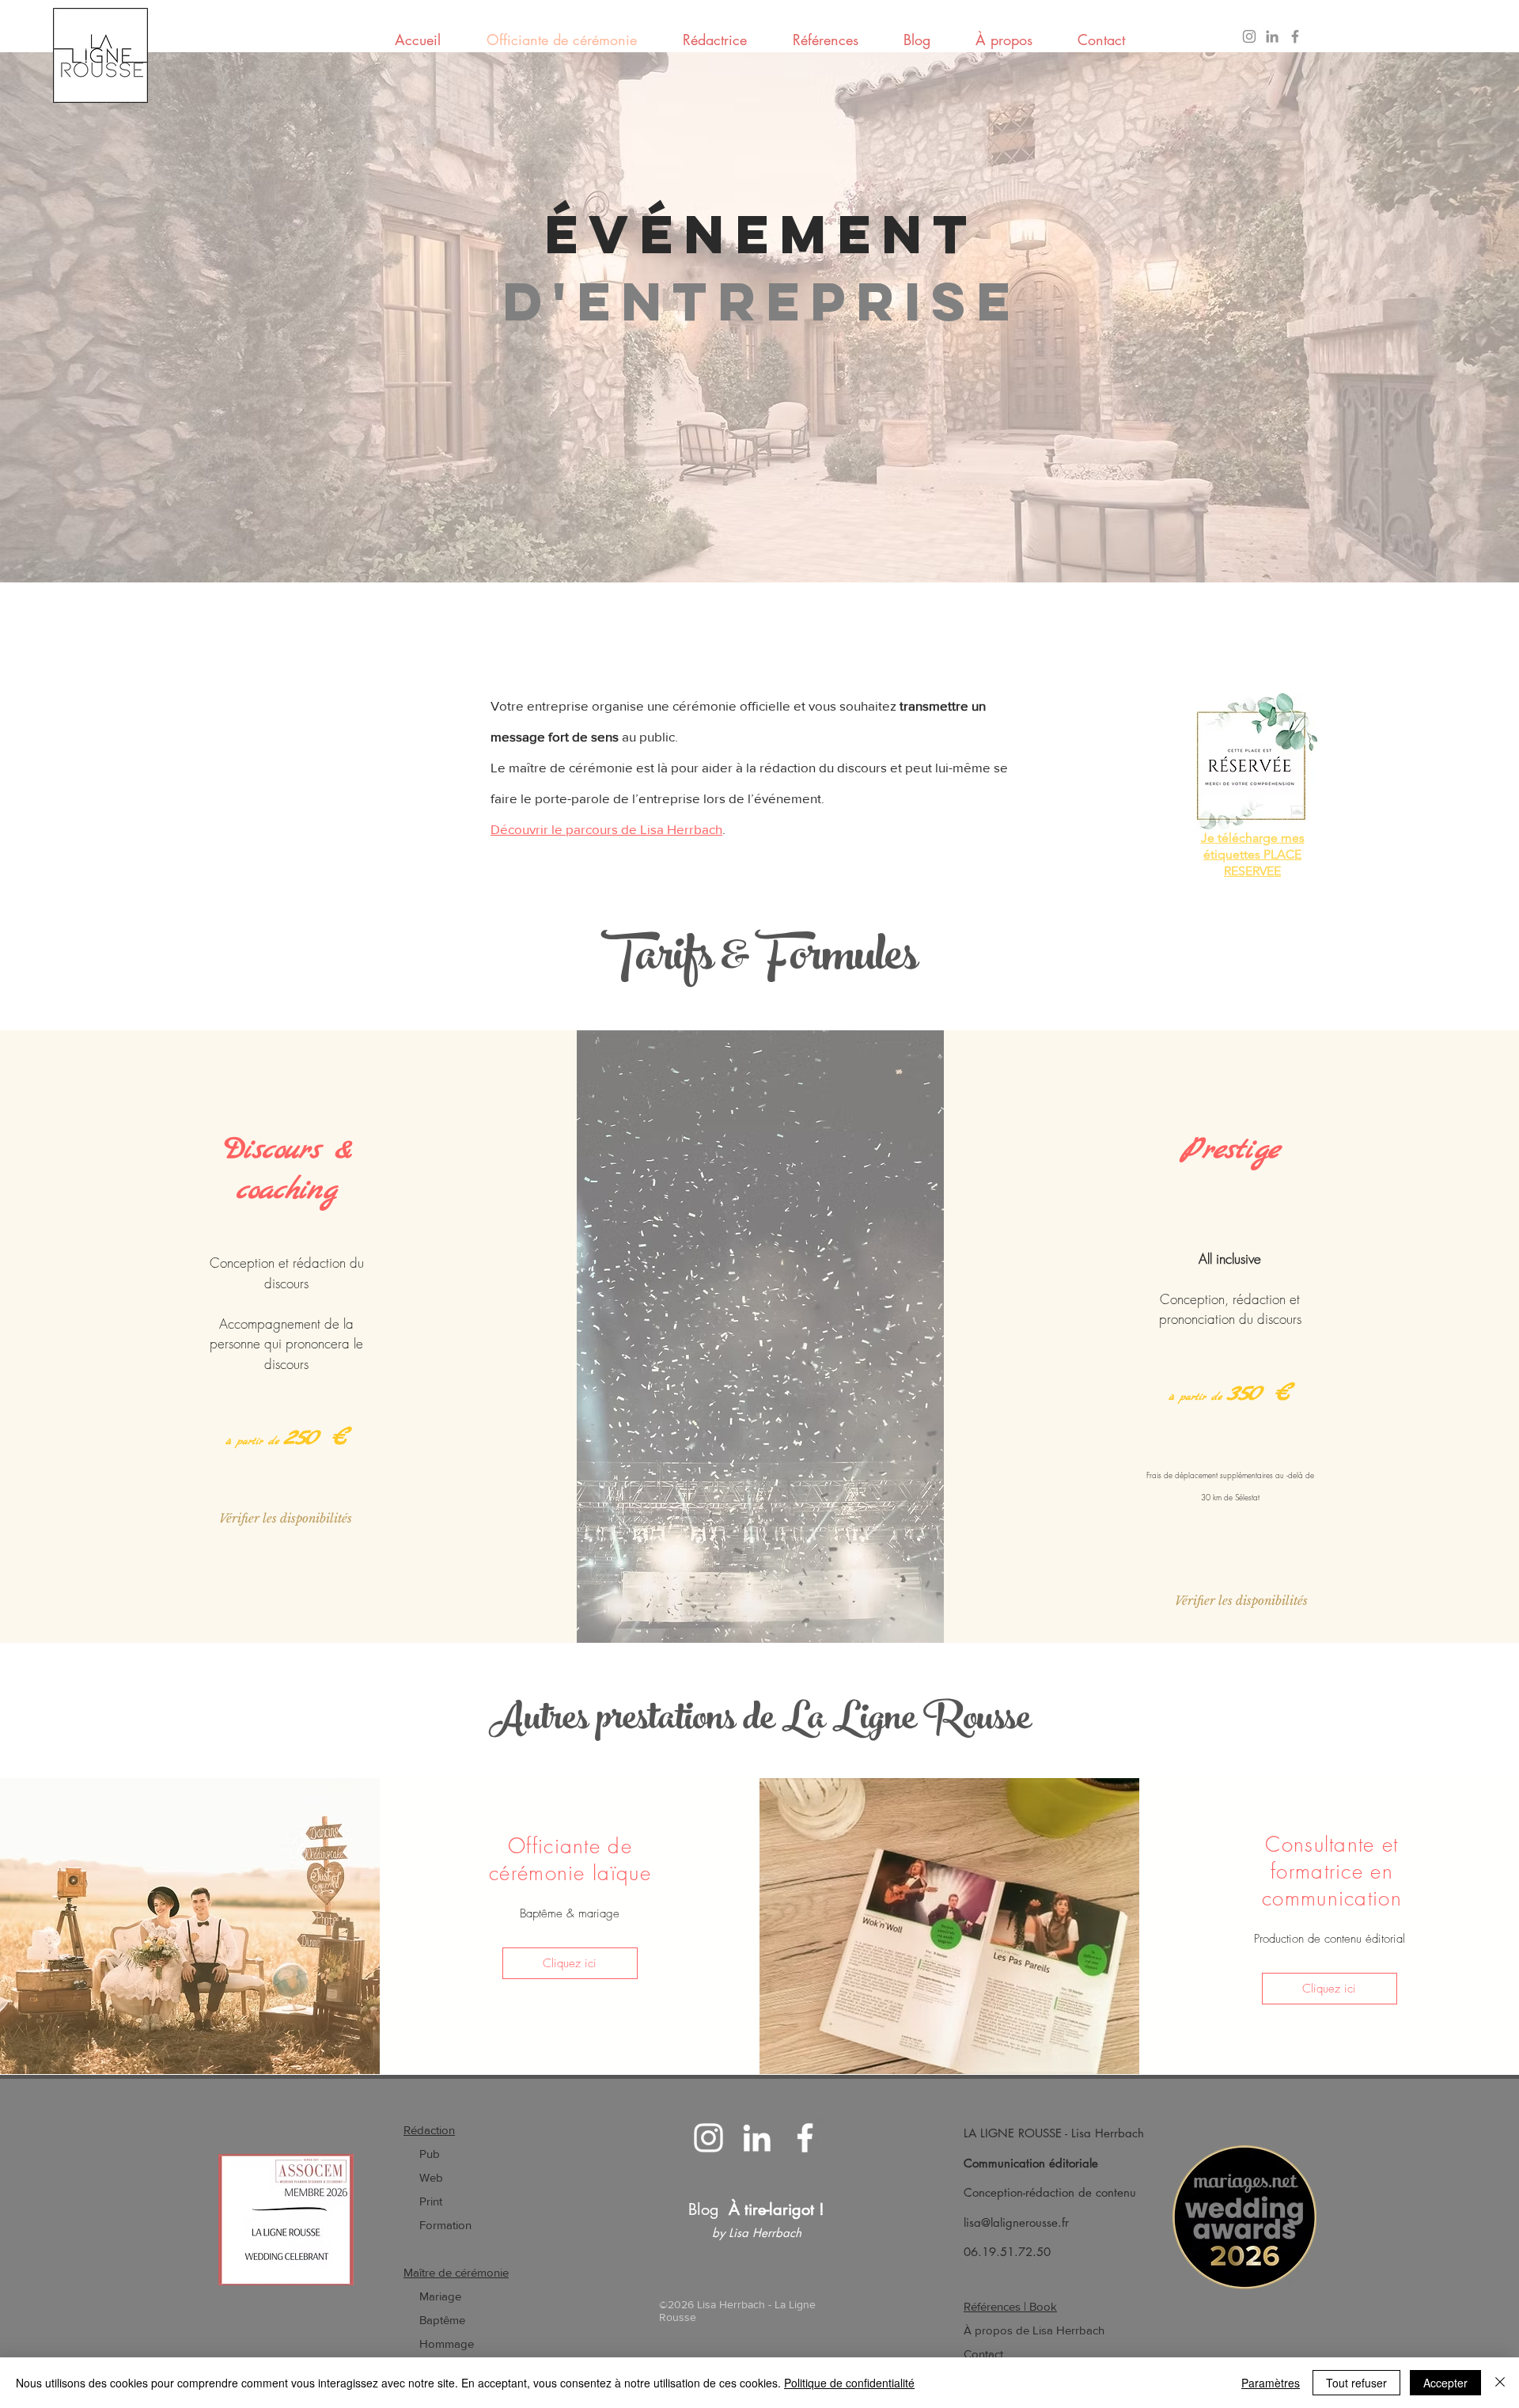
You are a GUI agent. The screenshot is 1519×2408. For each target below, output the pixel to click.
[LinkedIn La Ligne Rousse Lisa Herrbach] (1272, 36)
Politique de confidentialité (849, 2383)
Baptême (441, 2320)
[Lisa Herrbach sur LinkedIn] (757, 2138)
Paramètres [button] (1271, 2383)
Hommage (447, 2344)
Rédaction (429, 2130)
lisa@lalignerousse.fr (1016, 2222)
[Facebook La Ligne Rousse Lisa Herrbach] (1295, 36)
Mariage (432, 2296)
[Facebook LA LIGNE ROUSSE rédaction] (805, 2138)
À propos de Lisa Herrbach (1034, 2330)
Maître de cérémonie (456, 2272)
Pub (430, 2154)
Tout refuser (1356, 2383)
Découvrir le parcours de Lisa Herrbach (606, 829)
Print (431, 2201)
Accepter (1445, 2383)
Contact (983, 2354)
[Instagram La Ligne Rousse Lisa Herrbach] (1249, 36)
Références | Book (1010, 2306)
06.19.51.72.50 (1007, 2252)
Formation (438, 2225)
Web (431, 2177)
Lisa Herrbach (1108, 2133)
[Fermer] (1500, 2383)
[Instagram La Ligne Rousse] (708, 2138)
